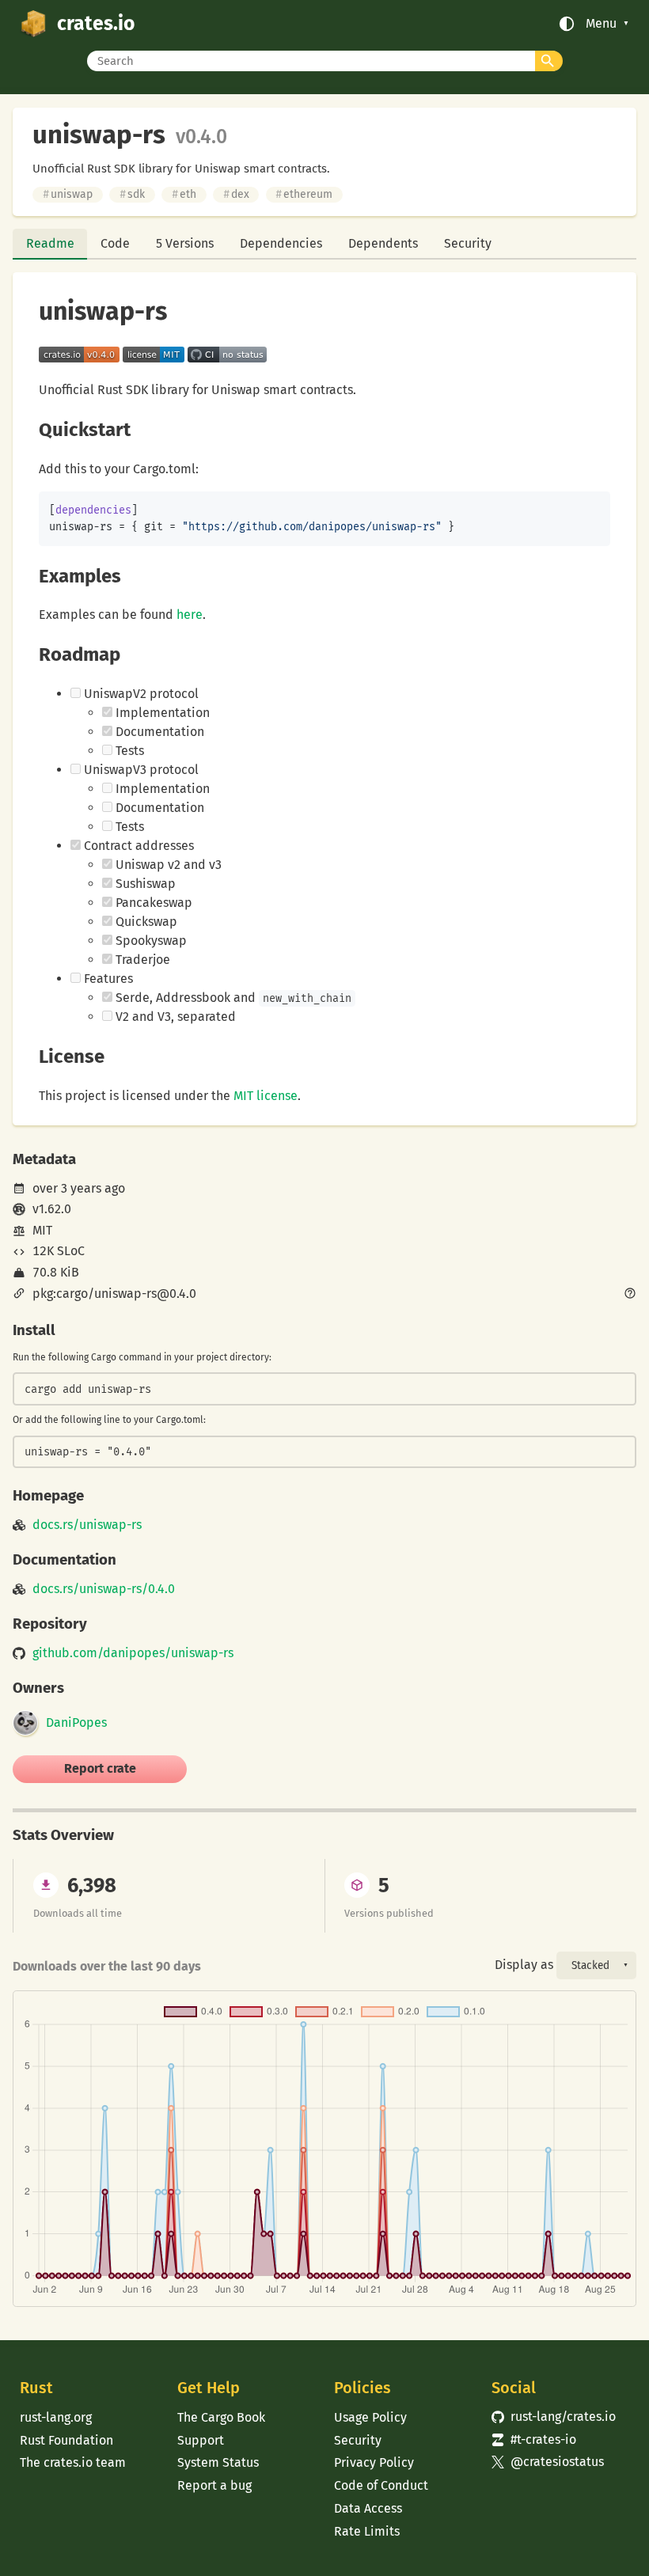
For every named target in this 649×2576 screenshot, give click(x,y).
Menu (601, 24)
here (190, 615)
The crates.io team (73, 2462)
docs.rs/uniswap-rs (87, 1525)
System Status (218, 2462)
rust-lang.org (56, 2417)
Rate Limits (367, 2531)
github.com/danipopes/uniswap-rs (133, 1653)
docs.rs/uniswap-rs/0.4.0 (104, 1589)
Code (115, 243)
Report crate (100, 1768)
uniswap (68, 194)
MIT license (266, 1096)
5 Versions (185, 243)
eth (184, 194)
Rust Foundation (66, 2440)
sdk (132, 194)
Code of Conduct (381, 2485)
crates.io (96, 24)
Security (468, 243)
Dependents (383, 243)
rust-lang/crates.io (554, 2417)
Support (201, 2440)
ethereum (304, 194)
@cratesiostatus (548, 2462)
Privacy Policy (374, 2462)
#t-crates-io (534, 2439)
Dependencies (281, 243)
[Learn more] (630, 1295)
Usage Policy (370, 2417)
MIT (42, 1230)
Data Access (368, 2508)
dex (236, 194)
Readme (50, 243)
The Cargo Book (221, 2417)
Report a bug (214, 2485)
